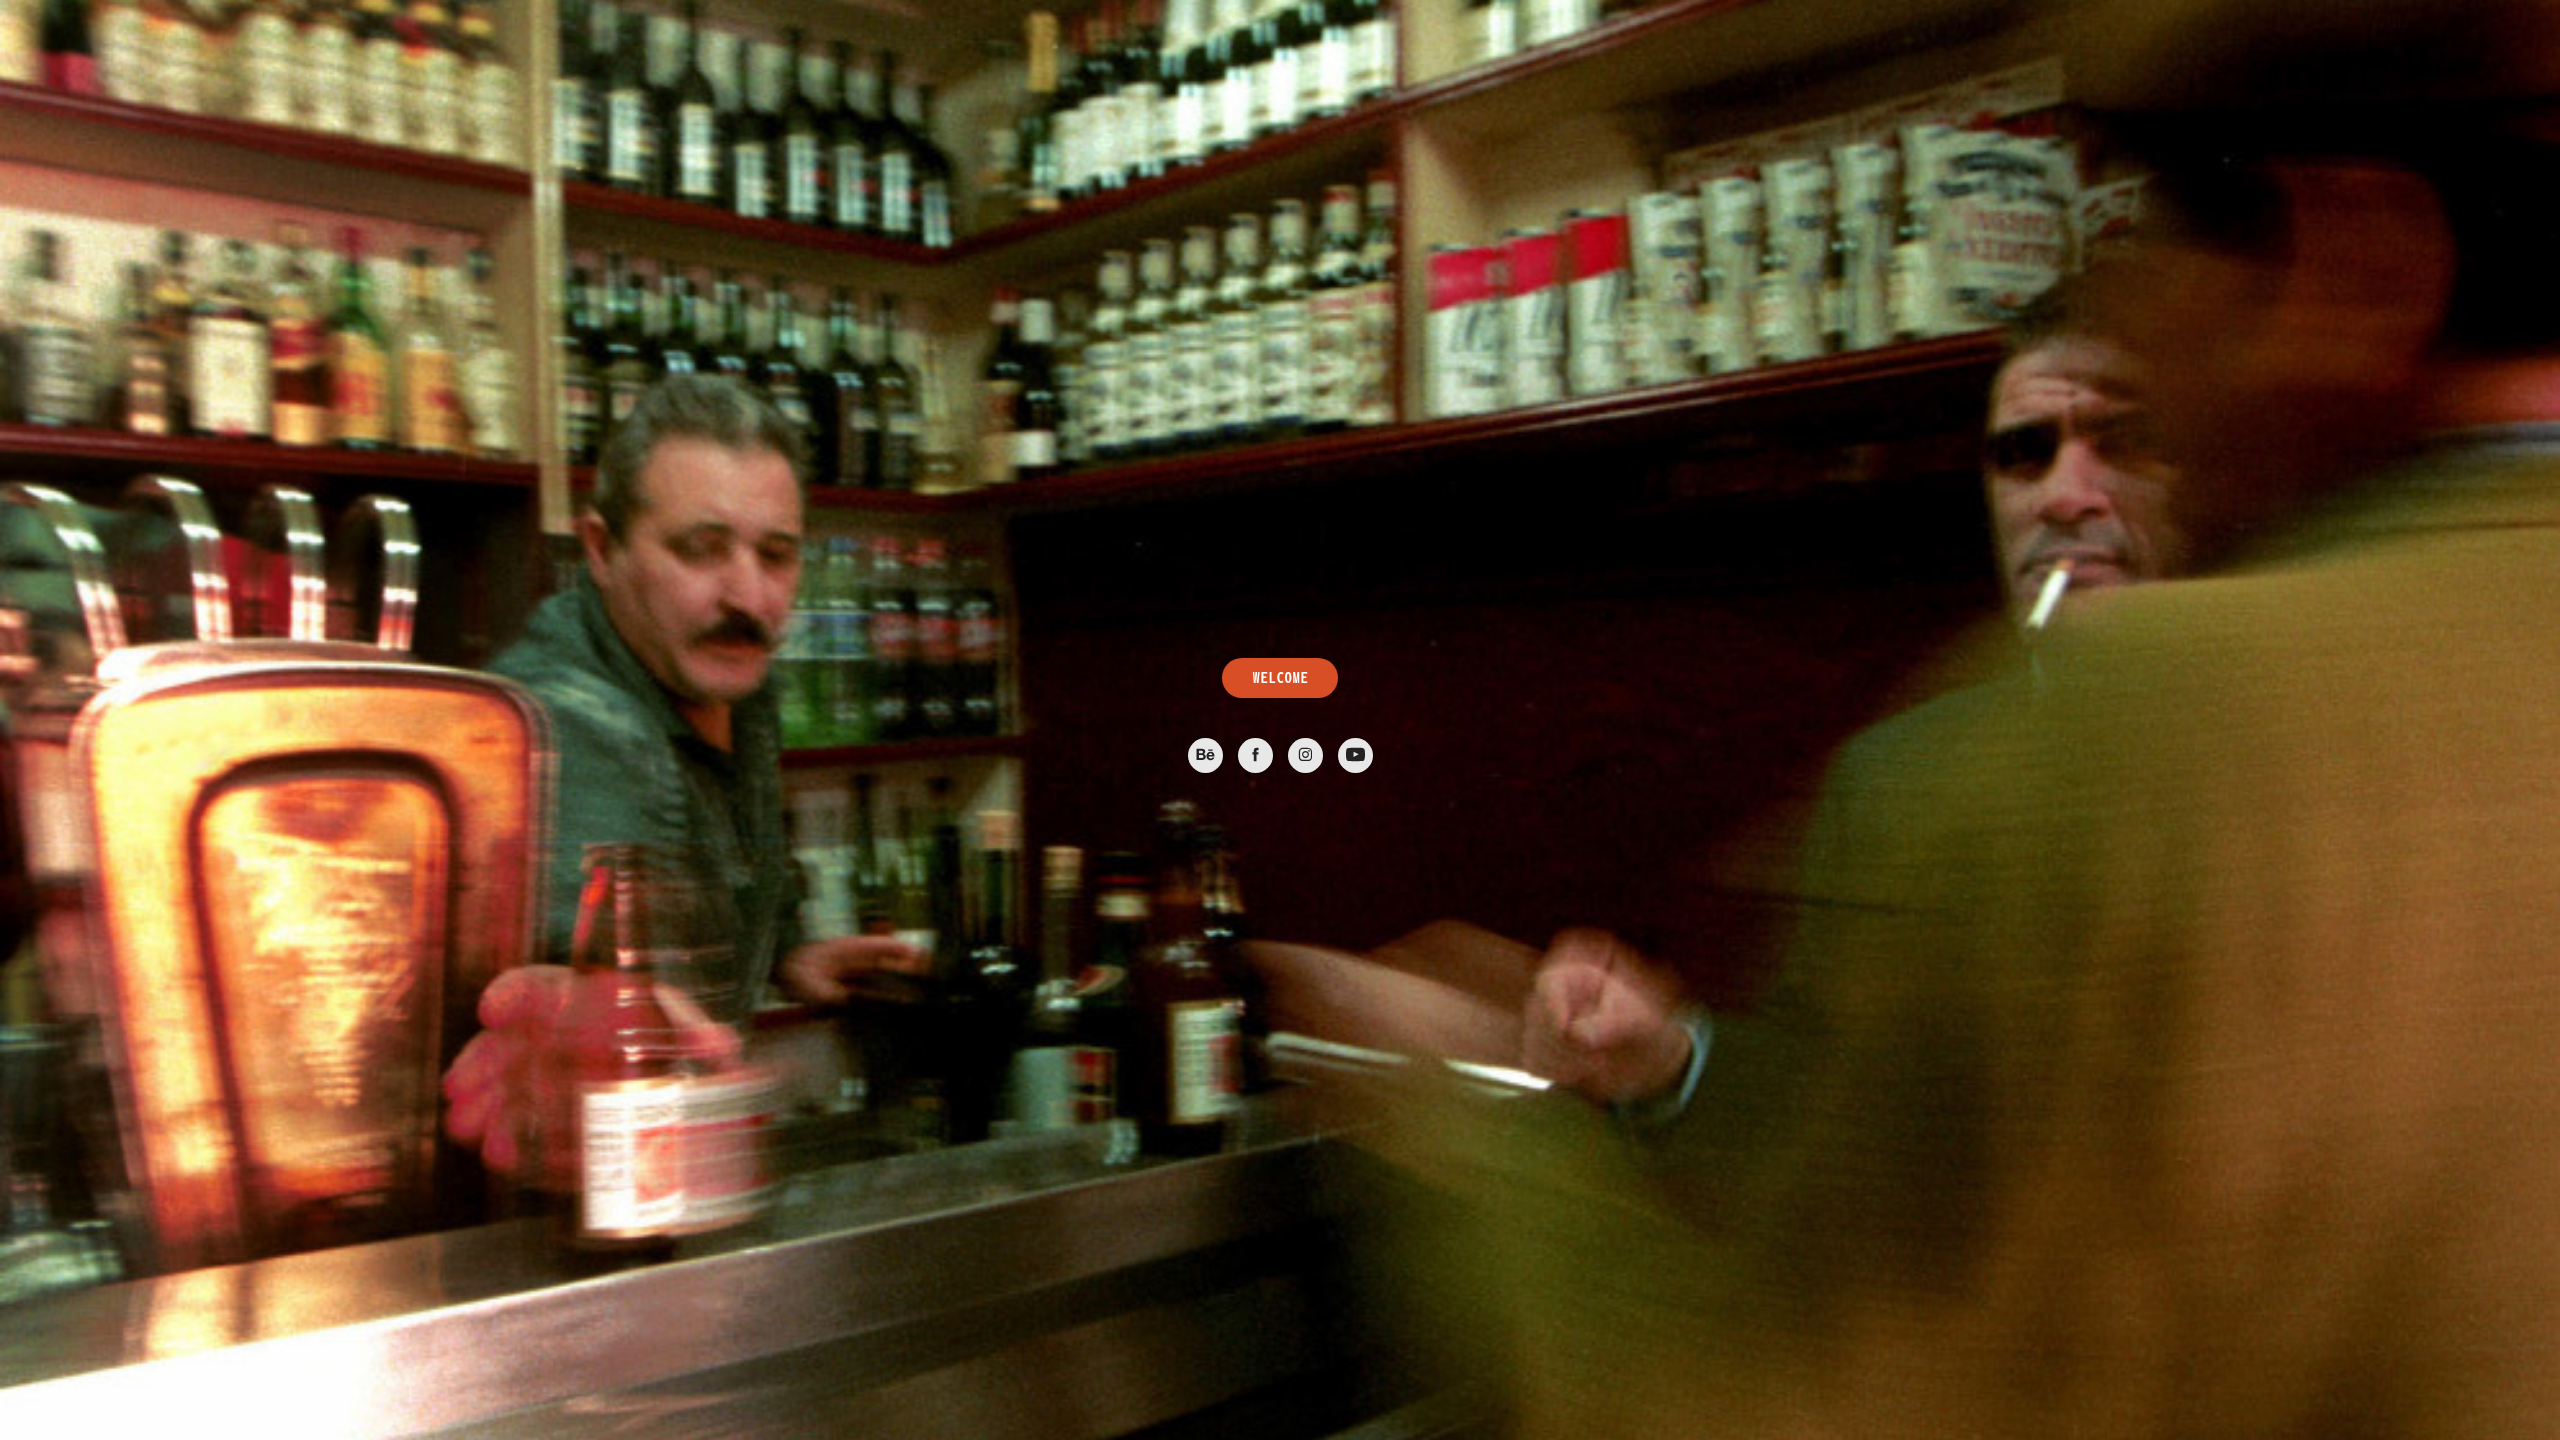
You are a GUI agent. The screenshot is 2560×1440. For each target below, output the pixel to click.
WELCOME (1280, 678)
